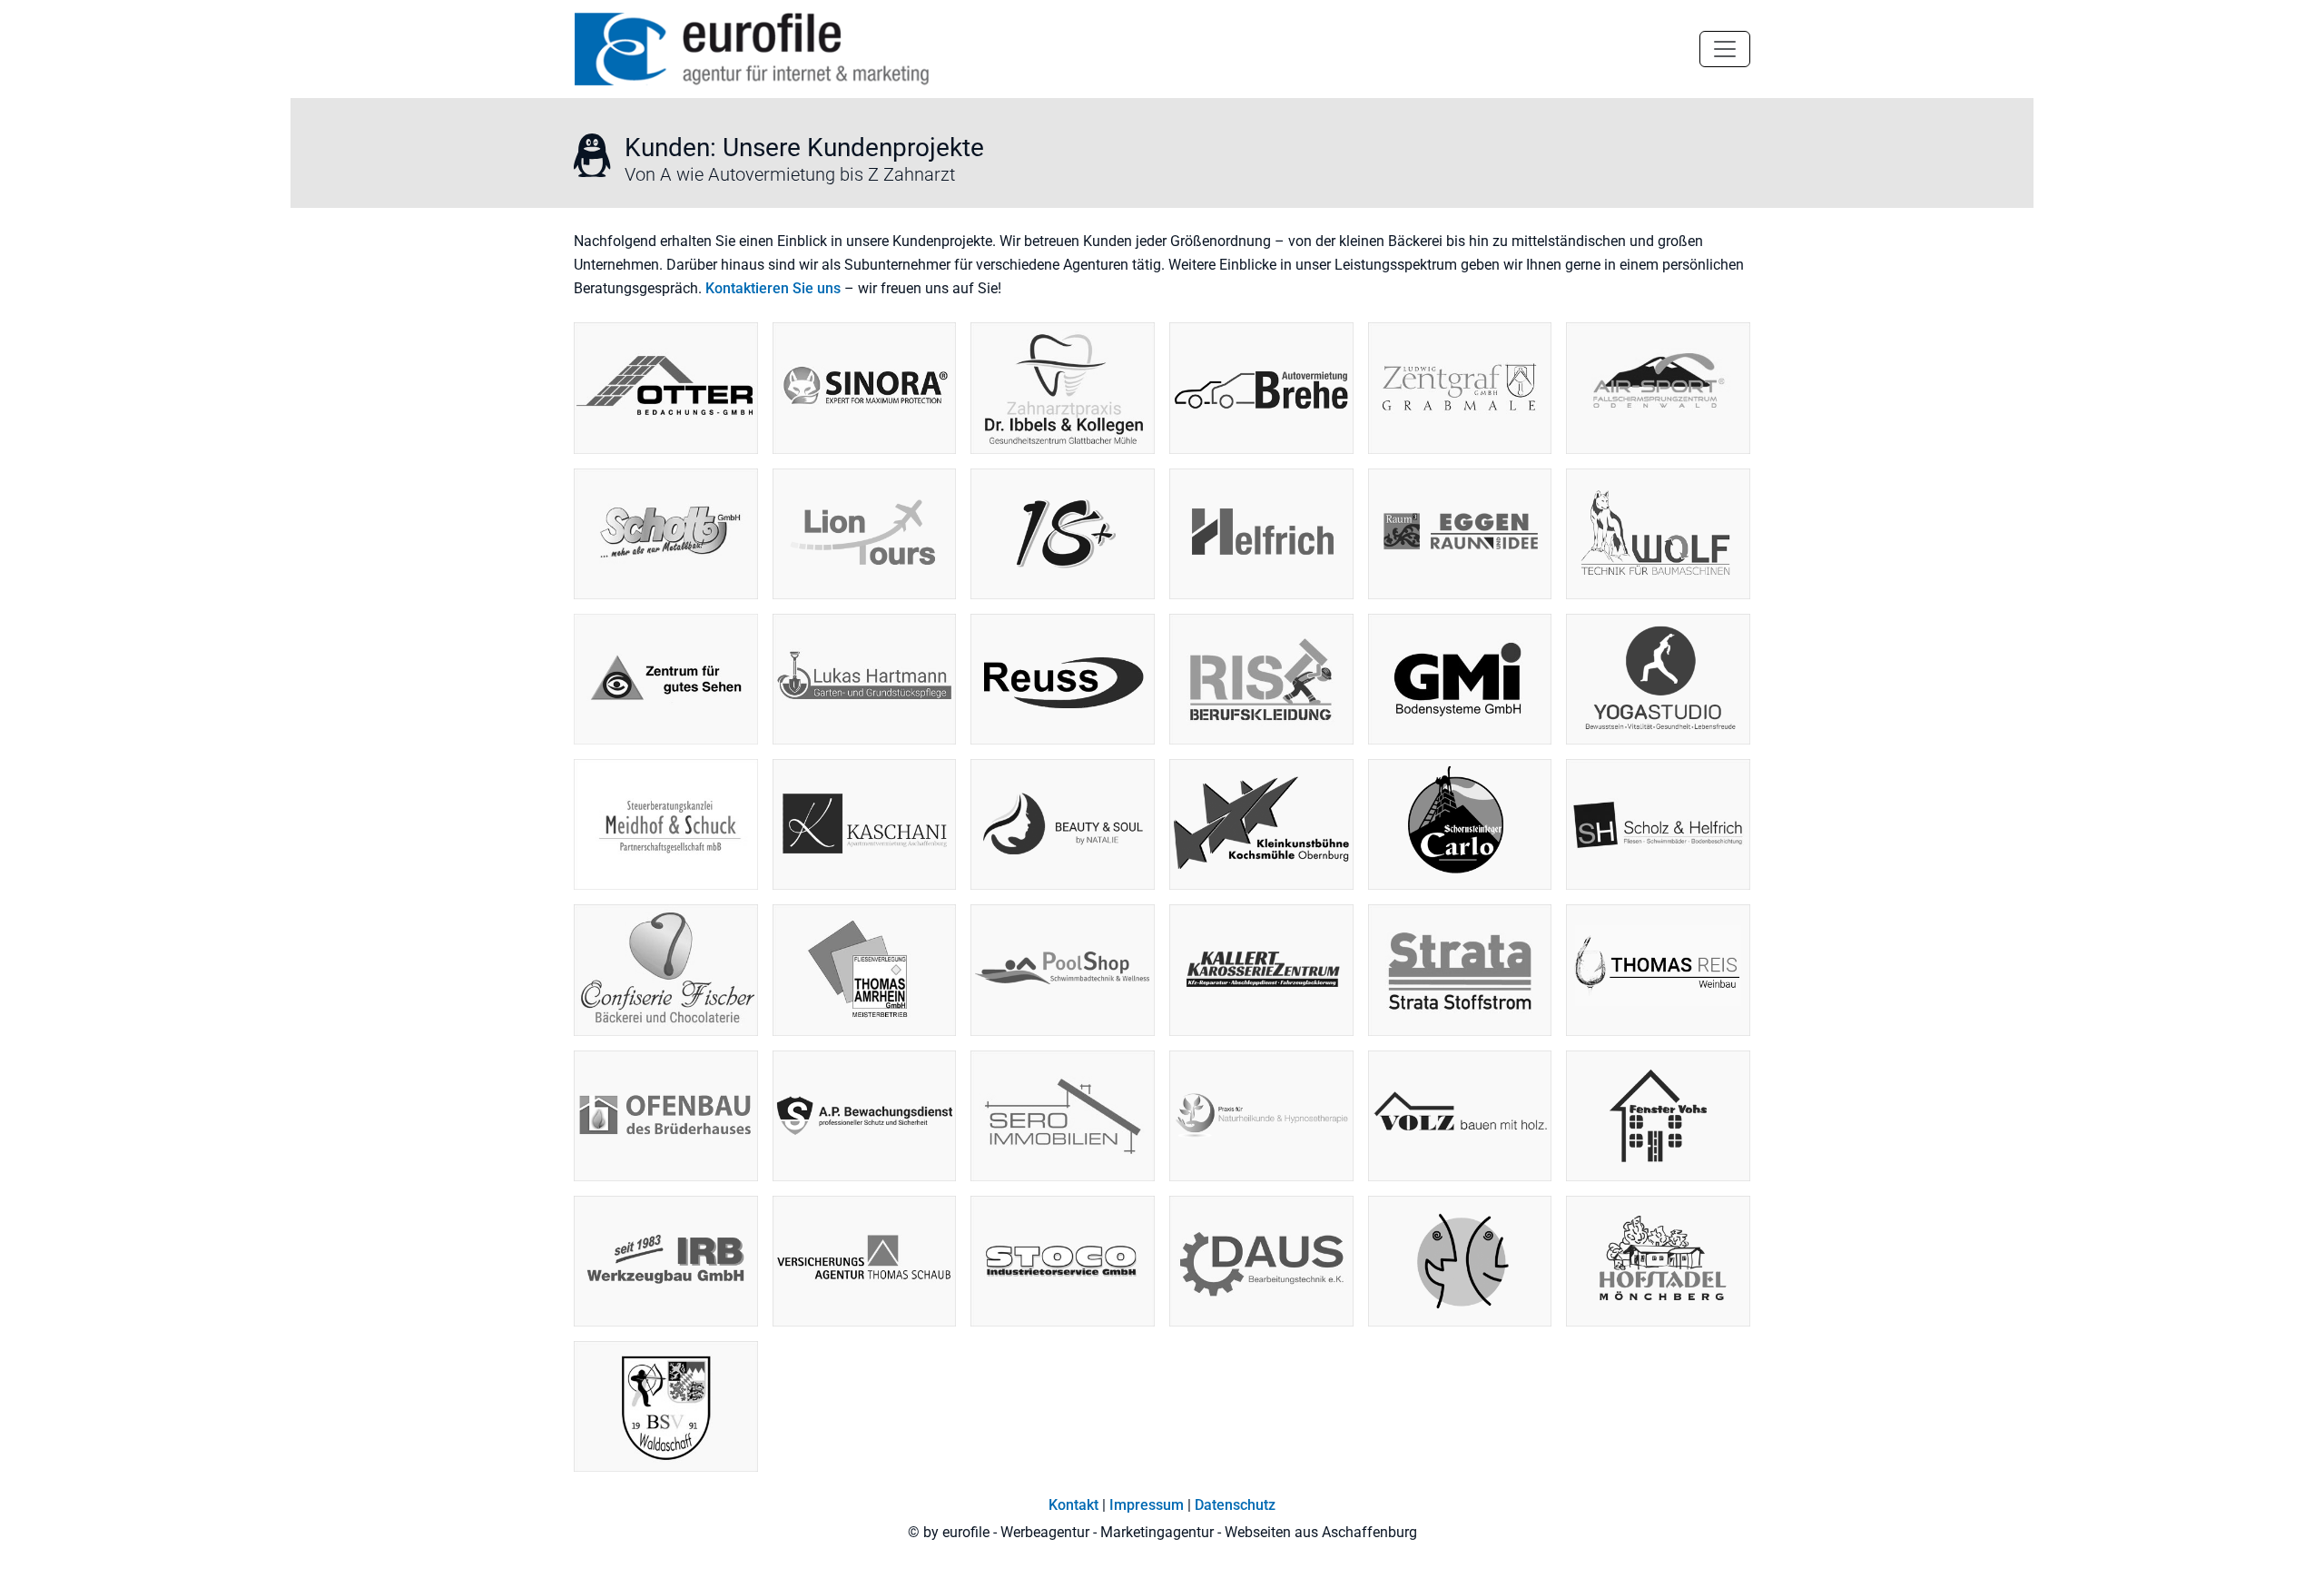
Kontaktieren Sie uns (773, 288)
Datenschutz (1235, 1505)
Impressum (1147, 1505)
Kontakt (1073, 1505)
